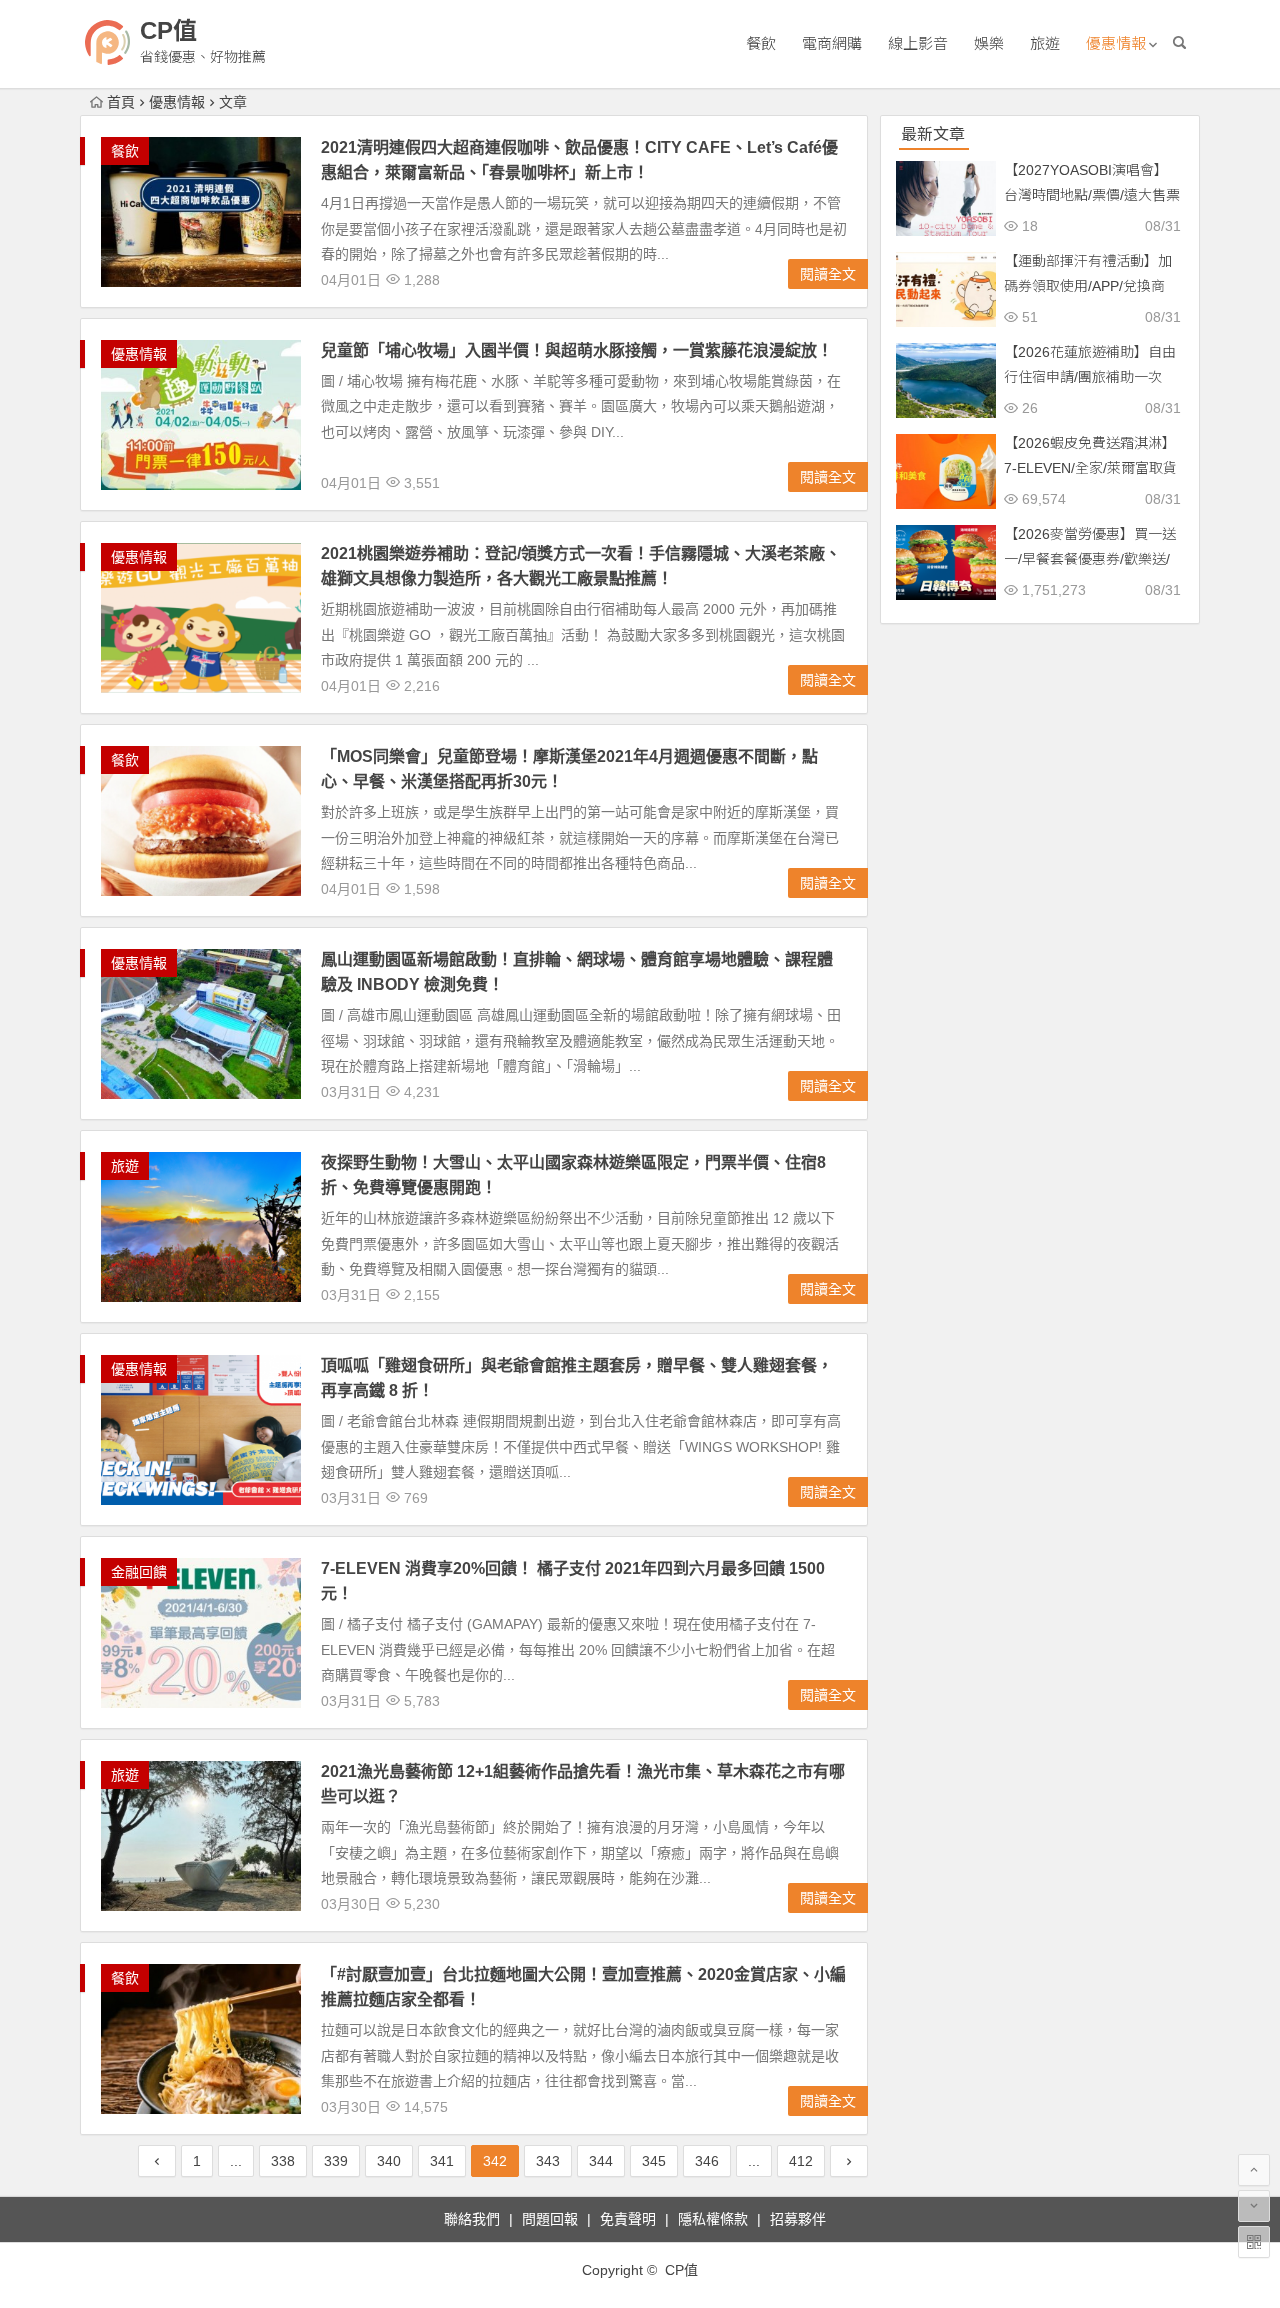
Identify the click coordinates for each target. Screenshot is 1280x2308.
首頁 (121, 102)
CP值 (168, 30)
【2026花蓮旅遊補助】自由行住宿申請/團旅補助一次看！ (1090, 377)
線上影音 (918, 43)
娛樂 (989, 43)
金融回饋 (139, 1572)
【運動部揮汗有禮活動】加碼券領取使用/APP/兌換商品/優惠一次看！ (1088, 286)
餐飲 (761, 43)
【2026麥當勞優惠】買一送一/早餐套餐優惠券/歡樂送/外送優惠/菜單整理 (1090, 559)
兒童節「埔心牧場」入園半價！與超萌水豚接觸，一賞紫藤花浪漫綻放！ (577, 350)
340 (389, 2161)
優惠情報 (1116, 43)
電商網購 (832, 43)
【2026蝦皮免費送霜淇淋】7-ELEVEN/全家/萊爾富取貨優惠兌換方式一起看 (1090, 468)
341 (442, 2161)
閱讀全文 (828, 274)
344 (601, 2161)
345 (654, 2161)
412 (801, 2161)
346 (707, 2161)
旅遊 (1045, 43)
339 (336, 2161)
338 (283, 2161)
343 (548, 2161)
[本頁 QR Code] (1254, 2242)
